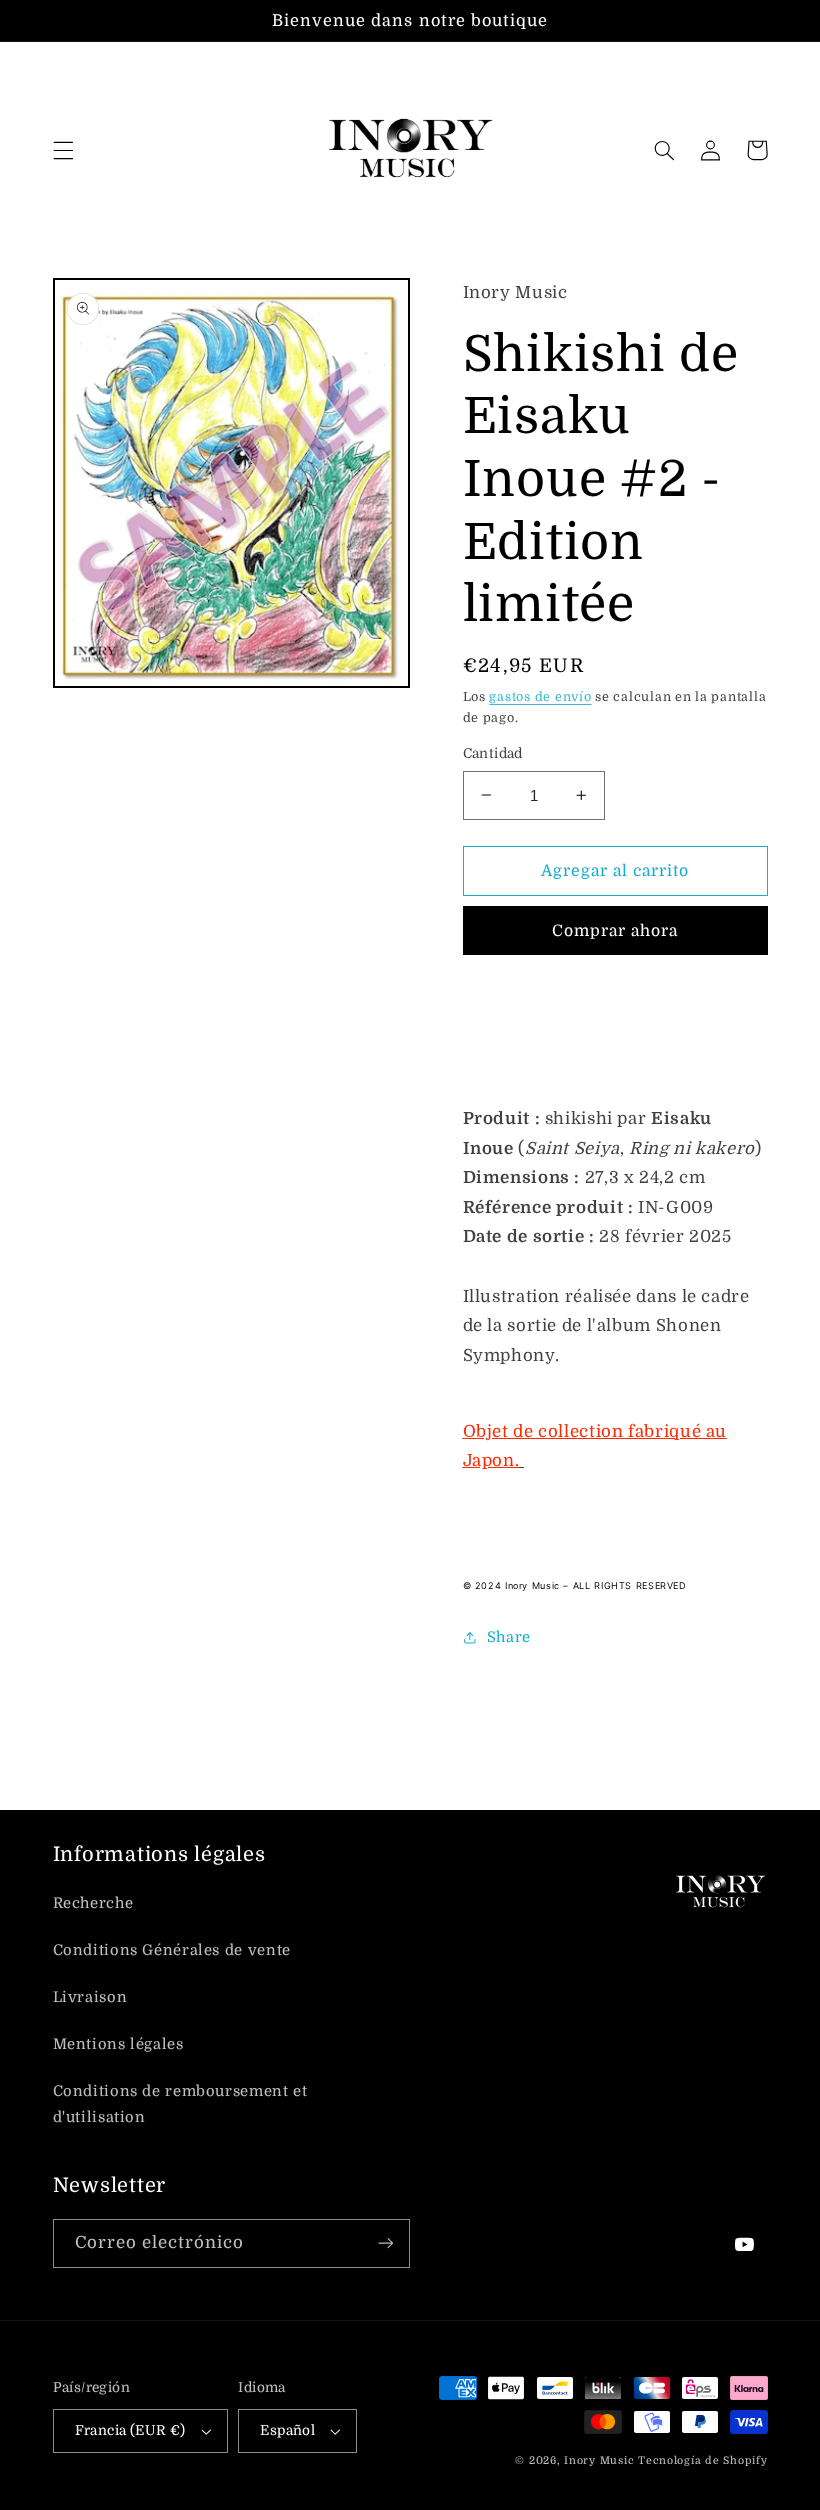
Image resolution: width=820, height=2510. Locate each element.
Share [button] (509, 1637)
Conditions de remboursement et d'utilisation (180, 2104)
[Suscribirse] (386, 2243)
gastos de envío (540, 697)
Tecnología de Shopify (702, 2461)
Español (287, 2430)
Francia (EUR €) (130, 2430)
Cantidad (493, 753)
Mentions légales (118, 2044)
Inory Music (599, 2461)
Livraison (90, 1997)
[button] (63, 150)
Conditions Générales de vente (172, 1950)
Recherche (93, 1903)
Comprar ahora (615, 931)
